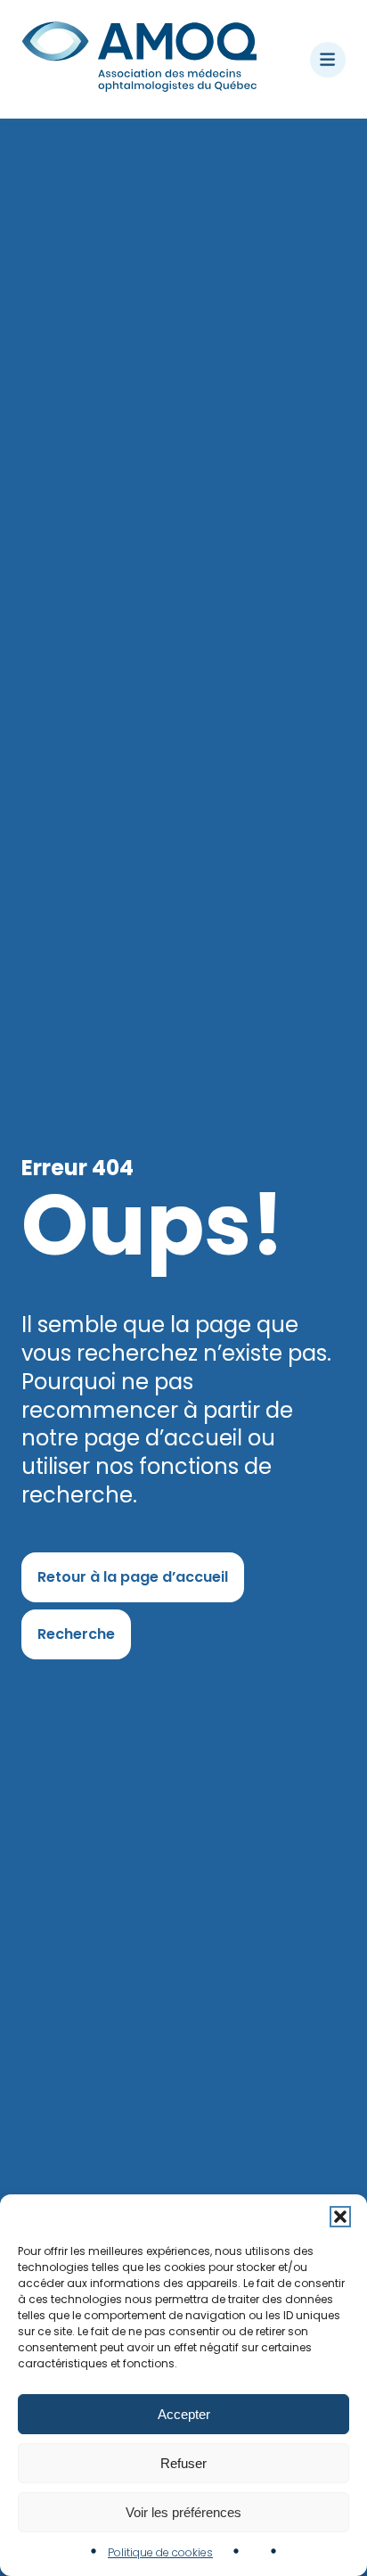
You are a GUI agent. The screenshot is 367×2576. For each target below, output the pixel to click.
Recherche (76, 1634)
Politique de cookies (160, 2552)
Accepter (184, 2414)
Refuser (183, 2463)
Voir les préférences (183, 2512)
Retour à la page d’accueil (133, 1577)
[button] (340, 2217)
